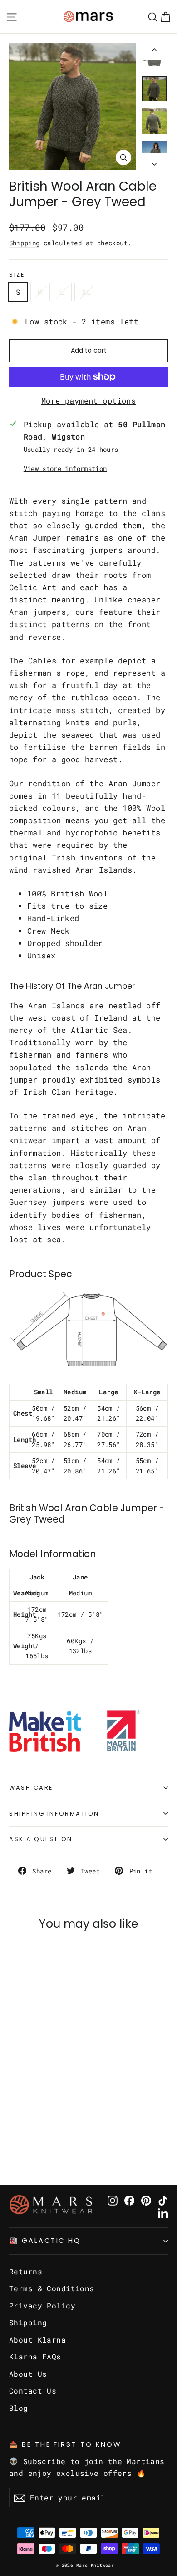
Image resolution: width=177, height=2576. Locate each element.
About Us (28, 2374)
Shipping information (54, 1814)
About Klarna (37, 2340)
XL (86, 292)
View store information (65, 469)
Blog (19, 2408)
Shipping (24, 243)
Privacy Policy (42, 2305)
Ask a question (41, 1839)
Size (17, 275)
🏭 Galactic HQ (45, 2241)
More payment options (89, 401)
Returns (26, 2271)
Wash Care (31, 1788)
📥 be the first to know (65, 2444)
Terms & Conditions (52, 2288)
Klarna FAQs (35, 2356)
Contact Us (33, 2391)
